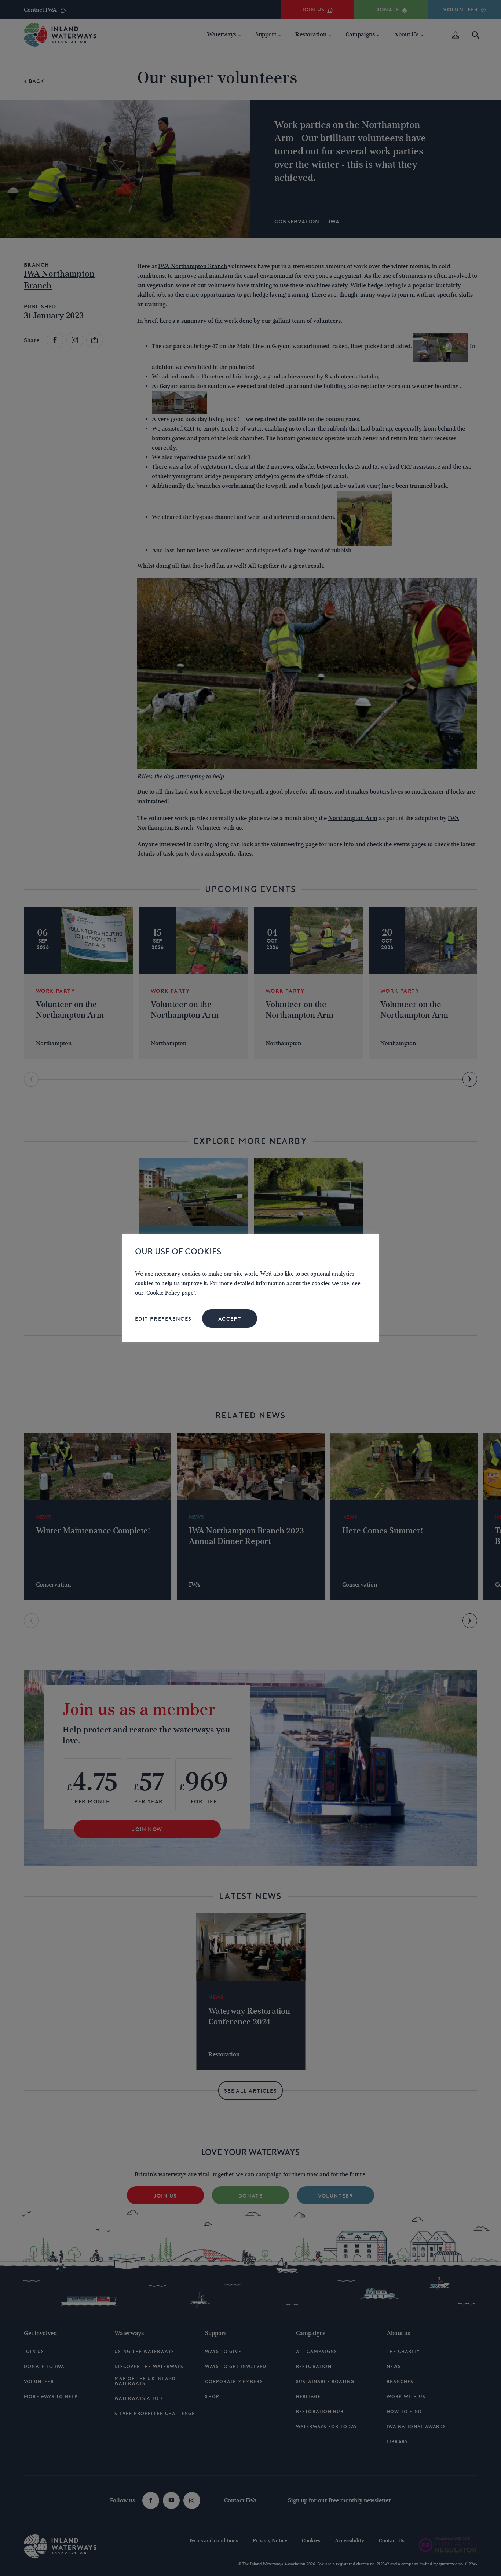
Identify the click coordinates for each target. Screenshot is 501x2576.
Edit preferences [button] (163, 1319)
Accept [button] (230, 1319)
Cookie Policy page (170, 1293)
